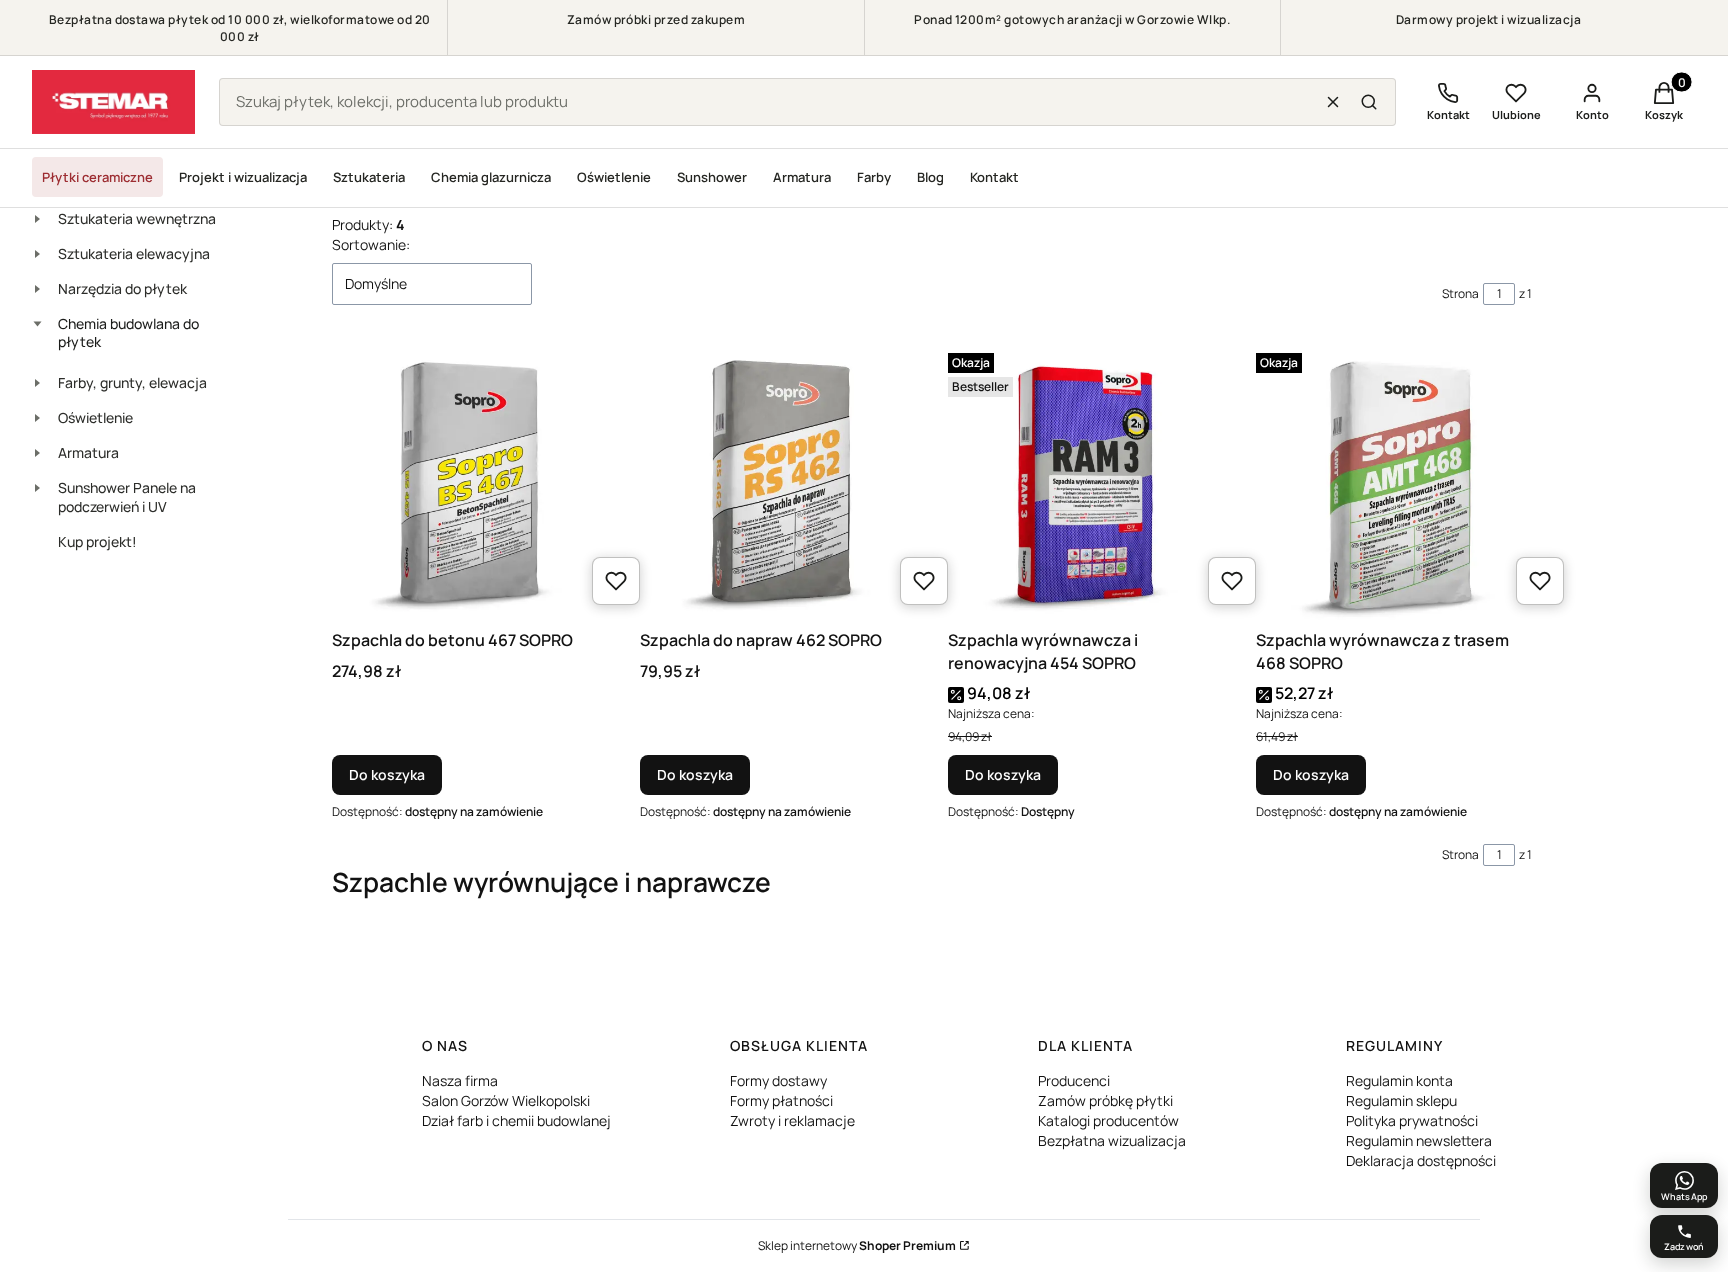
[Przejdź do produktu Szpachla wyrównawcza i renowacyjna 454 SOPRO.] (1086, 483)
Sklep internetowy (857, 1245)
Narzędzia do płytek (122, 288)
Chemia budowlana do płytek (128, 333)
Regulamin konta (1399, 1080)
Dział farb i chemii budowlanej (516, 1120)
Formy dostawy (778, 1080)
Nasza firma (460, 1080)
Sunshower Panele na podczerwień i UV (127, 497)
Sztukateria (369, 177)
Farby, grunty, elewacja (132, 382)
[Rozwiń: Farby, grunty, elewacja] (37, 383)
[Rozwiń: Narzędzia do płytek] (37, 289)
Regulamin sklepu (1401, 1100)
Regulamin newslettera (1419, 1140)
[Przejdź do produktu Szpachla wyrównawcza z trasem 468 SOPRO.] (1394, 483)
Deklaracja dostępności (1421, 1160)
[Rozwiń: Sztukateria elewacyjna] (37, 254)
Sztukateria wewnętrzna (137, 218)
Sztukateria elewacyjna (134, 253)
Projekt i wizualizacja (243, 177)
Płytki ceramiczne (97, 177)
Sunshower (712, 177)
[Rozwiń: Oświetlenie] (37, 418)
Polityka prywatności (1412, 1120)
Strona (1460, 293)
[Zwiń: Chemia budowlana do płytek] (37, 324)
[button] (1369, 102)
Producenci (1074, 1080)
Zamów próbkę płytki (1105, 1100)
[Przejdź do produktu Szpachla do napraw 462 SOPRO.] (778, 483)
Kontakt (994, 177)
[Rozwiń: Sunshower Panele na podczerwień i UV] (37, 488)
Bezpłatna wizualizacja (1112, 1140)
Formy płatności (781, 1100)
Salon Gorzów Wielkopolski (506, 1100)
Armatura (802, 177)
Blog (930, 177)
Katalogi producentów (1108, 1120)
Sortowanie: (371, 244)
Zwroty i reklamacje (792, 1120)
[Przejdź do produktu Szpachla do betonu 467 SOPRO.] (470, 483)
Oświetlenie (614, 177)
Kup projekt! (97, 541)
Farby (874, 177)
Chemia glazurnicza (491, 177)
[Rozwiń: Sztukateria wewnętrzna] (37, 219)
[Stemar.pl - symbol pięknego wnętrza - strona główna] (113, 102)
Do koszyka (387, 774)
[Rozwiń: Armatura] (37, 453)
